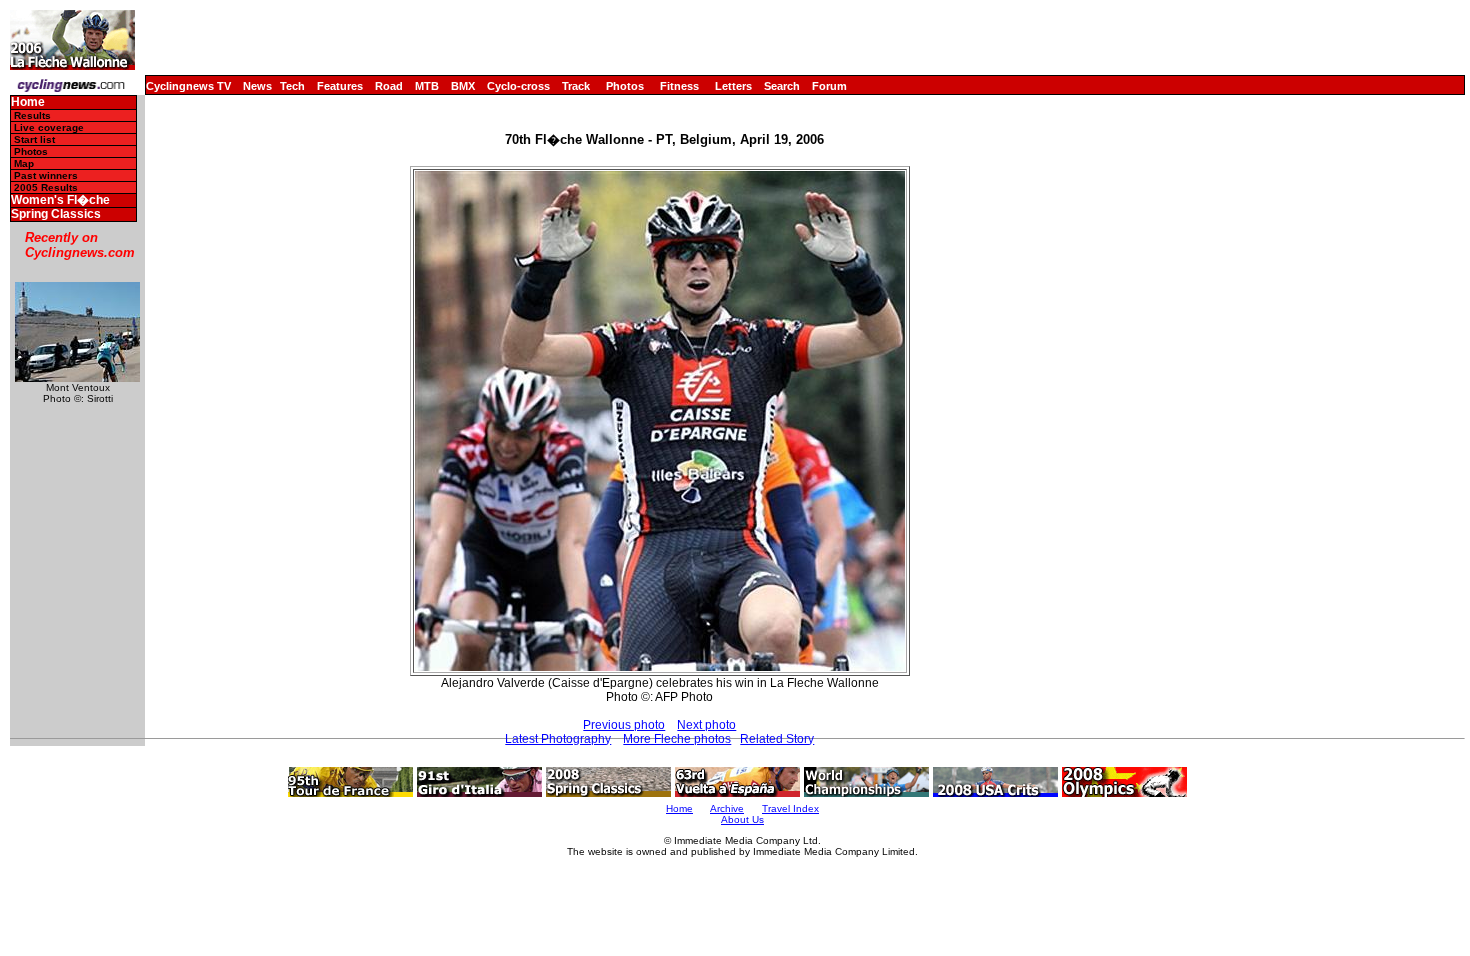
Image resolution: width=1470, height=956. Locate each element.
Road (389, 86)
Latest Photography (558, 739)
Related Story (777, 739)
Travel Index (790, 808)
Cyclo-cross (518, 86)
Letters (733, 86)
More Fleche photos (677, 739)
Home (28, 102)
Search (782, 86)
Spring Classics (56, 214)
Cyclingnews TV (188, 86)
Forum (829, 86)
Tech (292, 86)
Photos (625, 86)
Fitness (679, 86)
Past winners (46, 175)
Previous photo (624, 725)
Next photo (706, 725)
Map (24, 163)
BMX (463, 86)
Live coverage (49, 127)
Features (340, 86)
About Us (742, 819)
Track (576, 86)
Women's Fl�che (60, 200)
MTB (427, 86)
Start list (34, 139)
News (257, 86)
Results (32, 115)
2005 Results (46, 187)
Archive (727, 808)
